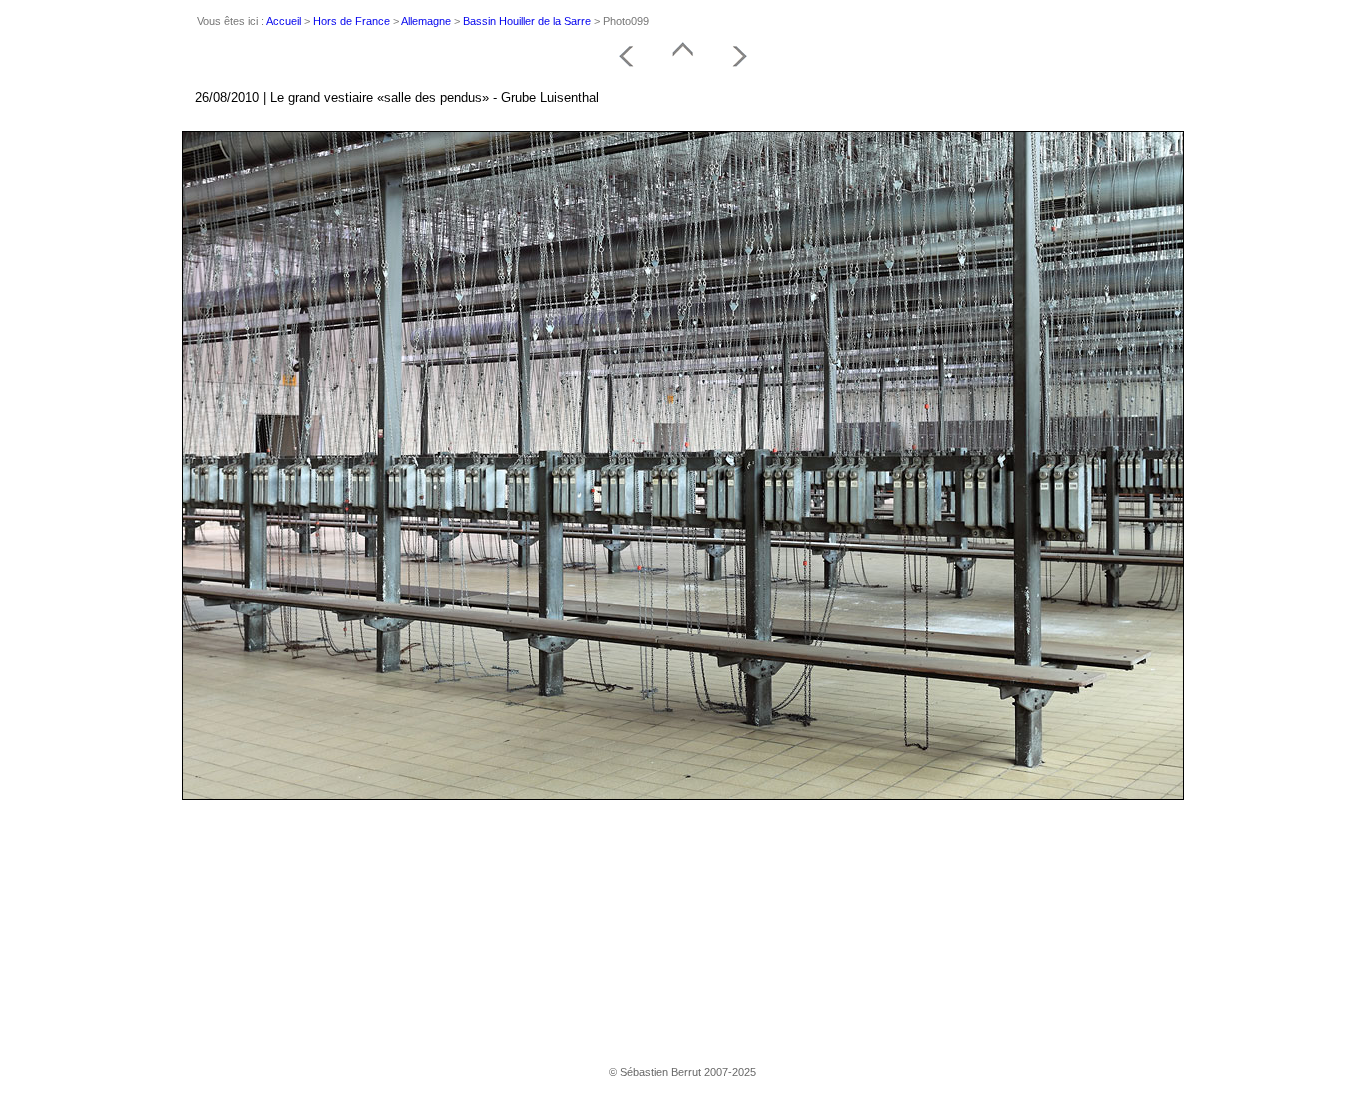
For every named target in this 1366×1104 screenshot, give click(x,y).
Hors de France (351, 21)
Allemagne (426, 21)
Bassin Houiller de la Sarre (527, 21)
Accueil (283, 21)
